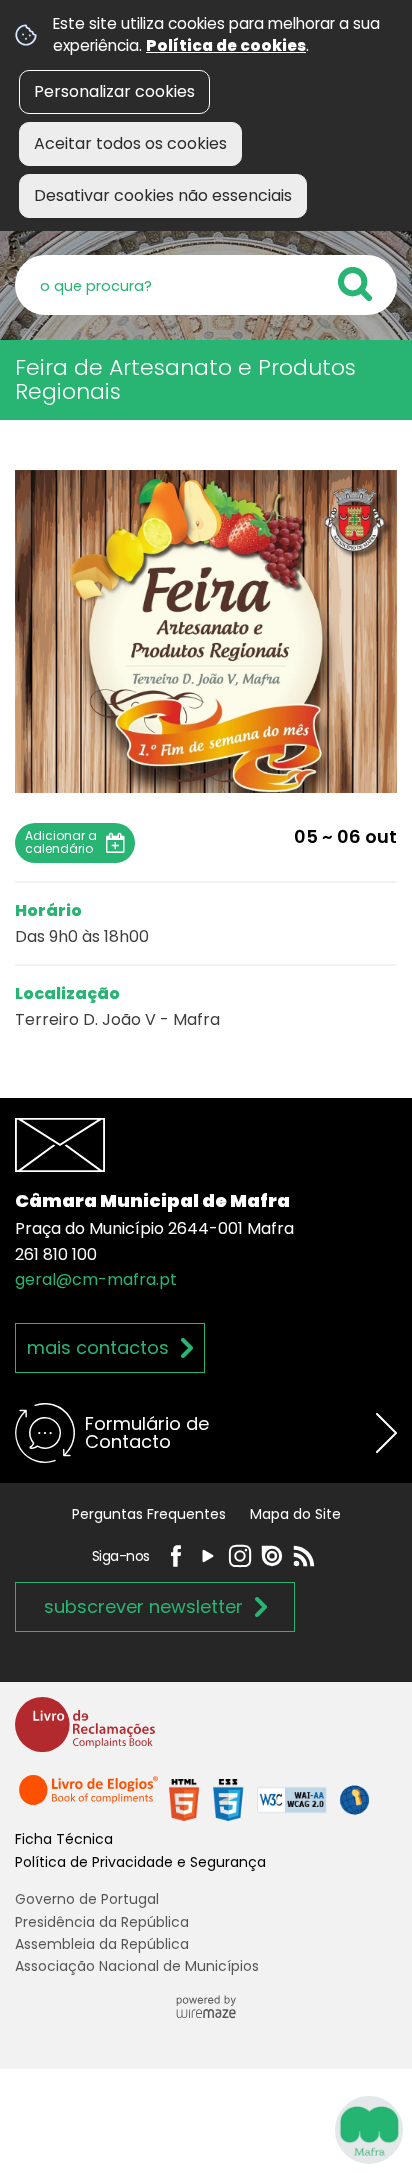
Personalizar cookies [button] (114, 91)
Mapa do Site (295, 1514)
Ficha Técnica (64, 1839)
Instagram (240, 1556)
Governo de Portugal (87, 1899)
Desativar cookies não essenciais (163, 195)
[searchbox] (206, 285)
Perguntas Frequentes (149, 1514)
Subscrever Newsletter (143, 1606)
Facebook (176, 1556)
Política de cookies (226, 45)
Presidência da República (102, 1922)
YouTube (208, 1556)
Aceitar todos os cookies (130, 143)
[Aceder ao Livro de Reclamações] (85, 1733)
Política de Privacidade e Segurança (140, 1862)
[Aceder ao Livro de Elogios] (90, 1799)
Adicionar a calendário (61, 842)
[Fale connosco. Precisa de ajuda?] (206, 2129)
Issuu (272, 1556)
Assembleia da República (102, 1944)
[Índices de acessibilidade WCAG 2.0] (269, 1799)
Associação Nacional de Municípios (137, 1966)
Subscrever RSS (304, 1556)
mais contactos (98, 1347)
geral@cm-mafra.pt (96, 1279)
